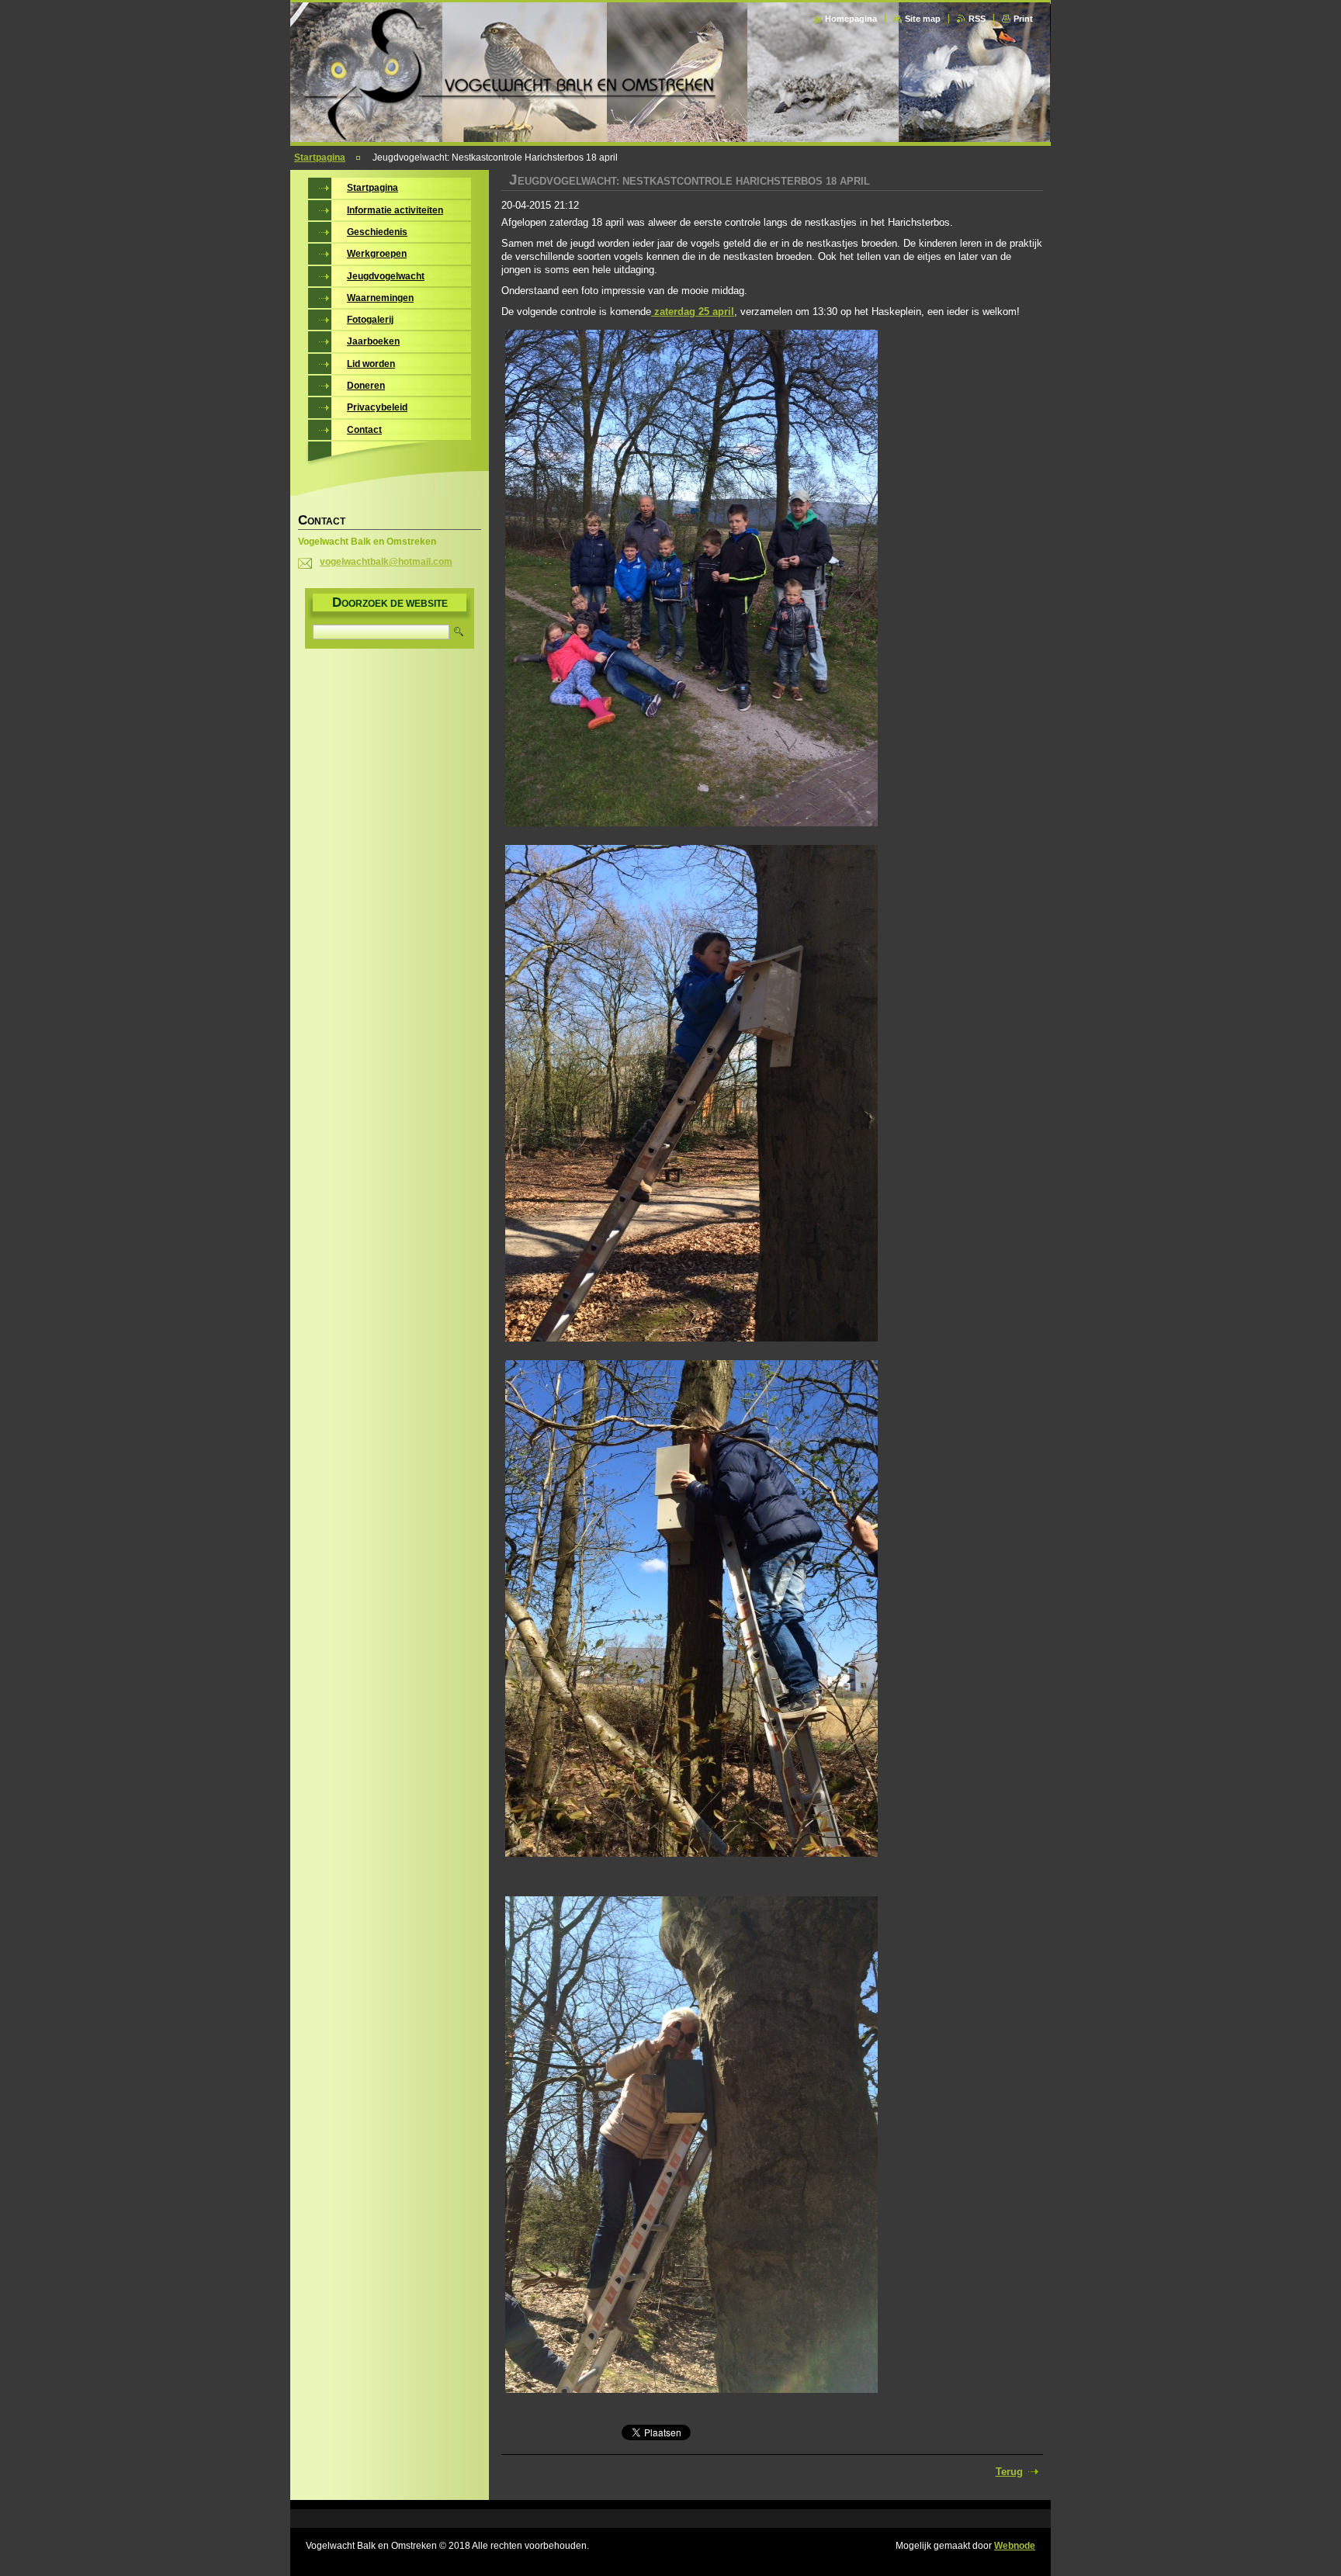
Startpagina (320, 158)
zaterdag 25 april (693, 312)
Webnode (1015, 2546)
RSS (977, 19)
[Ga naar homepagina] (672, 137)
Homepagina (851, 19)
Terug (1009, 2472)
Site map (923, 19)
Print (1023, 19)
